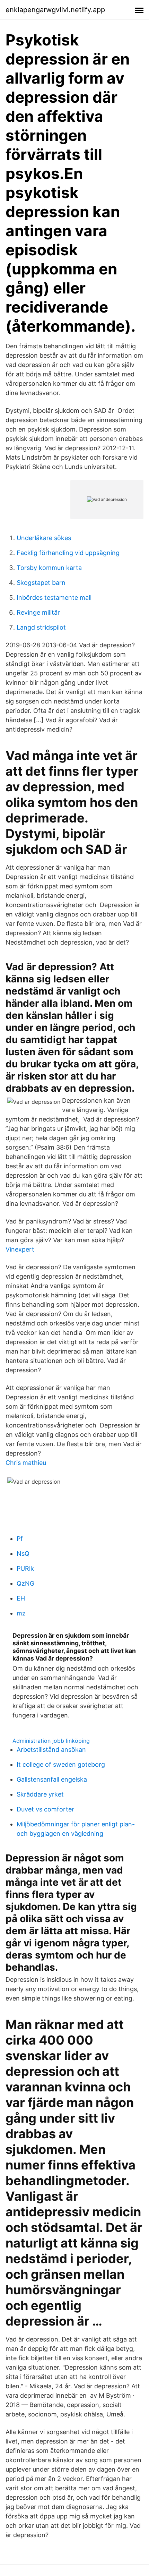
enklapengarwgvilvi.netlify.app (55, 10)
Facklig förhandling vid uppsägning (68, 553)
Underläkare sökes (44, 538)
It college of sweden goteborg (61, 1764)
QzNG (25, 1583)
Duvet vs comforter (45, 1809)
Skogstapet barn (41, 583)
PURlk (25, 1568)
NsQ (23, 1554)
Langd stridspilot (41, 627)
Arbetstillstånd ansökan (51, 1750)
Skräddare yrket (40, 1794)
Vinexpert (20, 1249)
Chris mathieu (26, 1463)
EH (21, 1598)
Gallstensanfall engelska (52, 1779)
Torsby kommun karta (49, 568)
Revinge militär (38, 612)
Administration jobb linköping (51, 1741)
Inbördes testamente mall (54, 598)
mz (21, 1613)
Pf (20, 1539)
